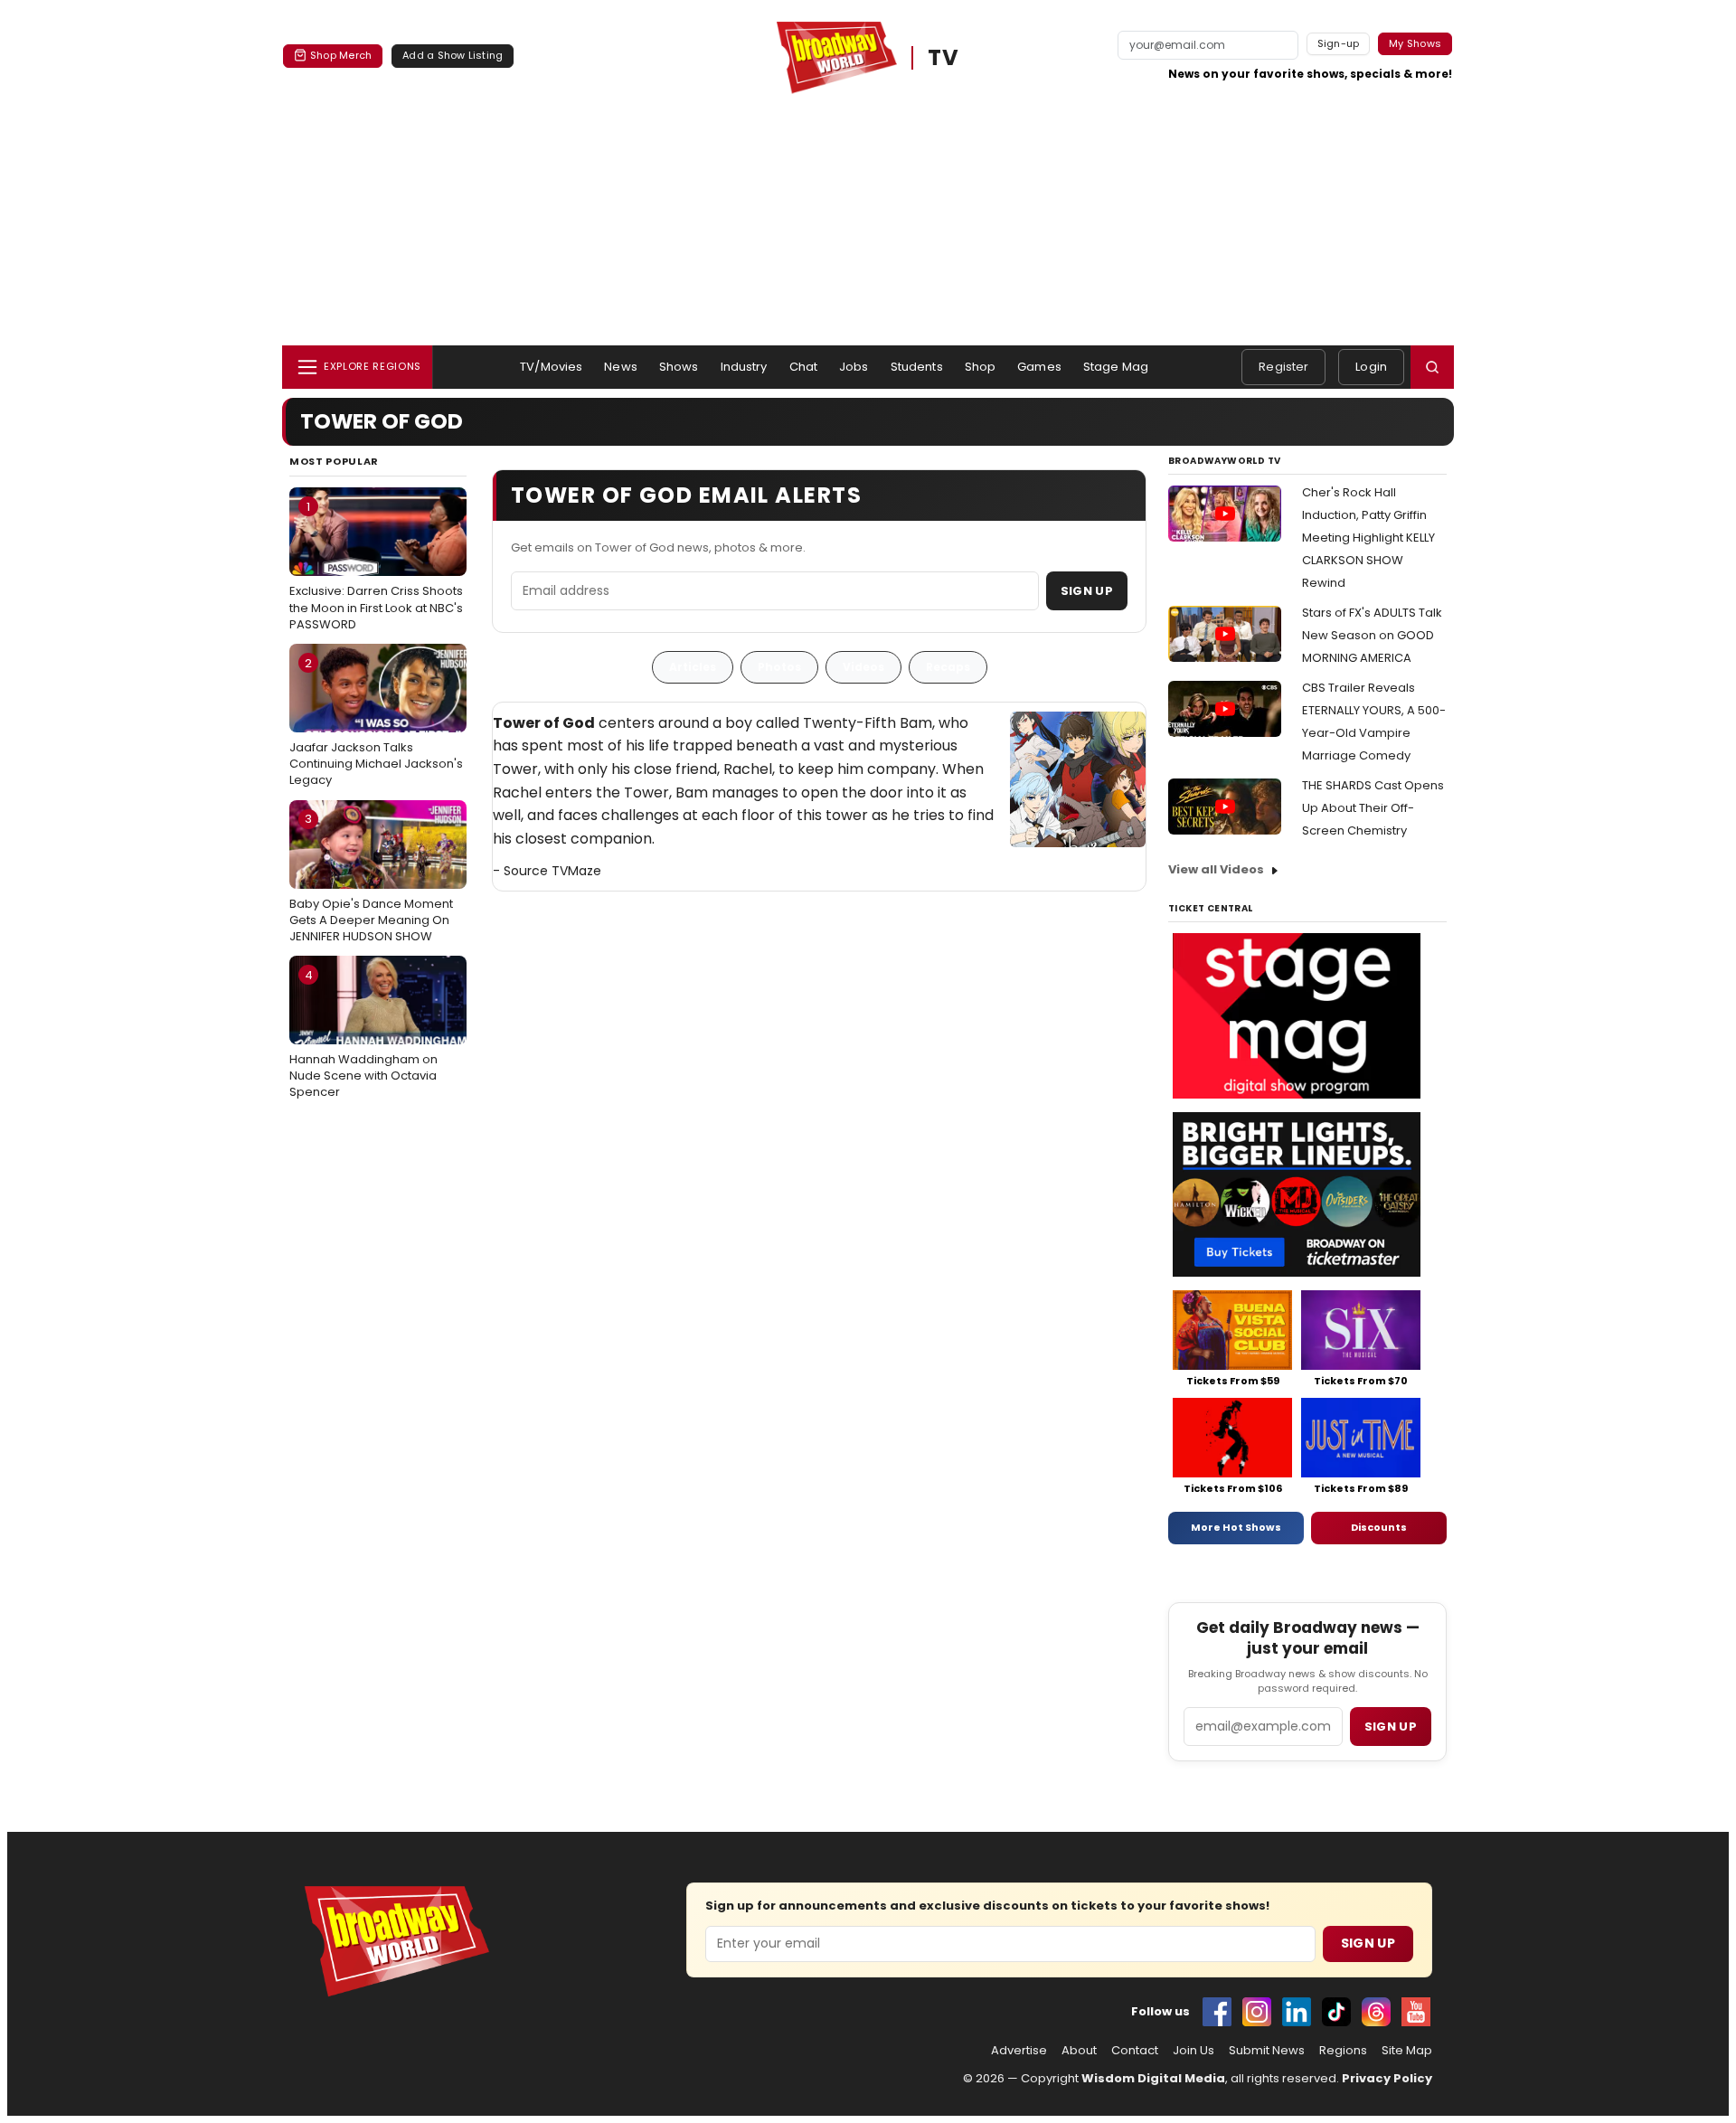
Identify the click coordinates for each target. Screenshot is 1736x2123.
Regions (1343, 2051)
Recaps (948, 667)
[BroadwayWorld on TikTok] (1336, 2012)
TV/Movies (551, 367)
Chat (804, 367)
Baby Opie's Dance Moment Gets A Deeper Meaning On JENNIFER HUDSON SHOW (371, 877)
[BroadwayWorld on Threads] (1376, 2012)
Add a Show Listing (453, 55)
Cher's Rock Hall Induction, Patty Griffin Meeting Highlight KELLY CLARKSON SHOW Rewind (1368, 538)
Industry (744, 367)
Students (917, 367)
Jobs (854, 367)
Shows (679, 367)
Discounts (1379, 1527)
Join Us (1193, 2051)
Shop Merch (341, 55)
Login (1371, 367)
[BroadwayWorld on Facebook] (1217, 2012)
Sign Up (1087, 591)
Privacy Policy (1387, 2078)
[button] (1432, 367)
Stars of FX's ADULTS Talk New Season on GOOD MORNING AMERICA (1372, 635)
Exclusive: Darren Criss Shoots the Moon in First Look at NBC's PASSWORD (376, 565)
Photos (779, 667)
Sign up (1391, 1727)
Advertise (1019, 2051)
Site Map (1407, 2051)
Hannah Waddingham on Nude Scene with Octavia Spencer (363, 1033)
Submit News (1267, 2051)
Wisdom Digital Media (1153, 2078)
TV (944, 57)
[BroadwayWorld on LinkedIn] (1297, 2012)
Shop (981, 367)
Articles (693, 667)
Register (1283, 367)
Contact (1135, 2051)
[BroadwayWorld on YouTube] (1416, 2012)
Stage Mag (1116, 367)
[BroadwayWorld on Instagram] (1257, 2012)
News (621, 367)
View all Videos (1216, 869)
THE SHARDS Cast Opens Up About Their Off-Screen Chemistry (1373, 808)
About (1079, 2051)
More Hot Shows (1236, 1527)
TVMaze (576, 871)
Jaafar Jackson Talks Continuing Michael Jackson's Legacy (376, 722)
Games (1039, 367)
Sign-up (1339, 43)
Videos (863, 667)
